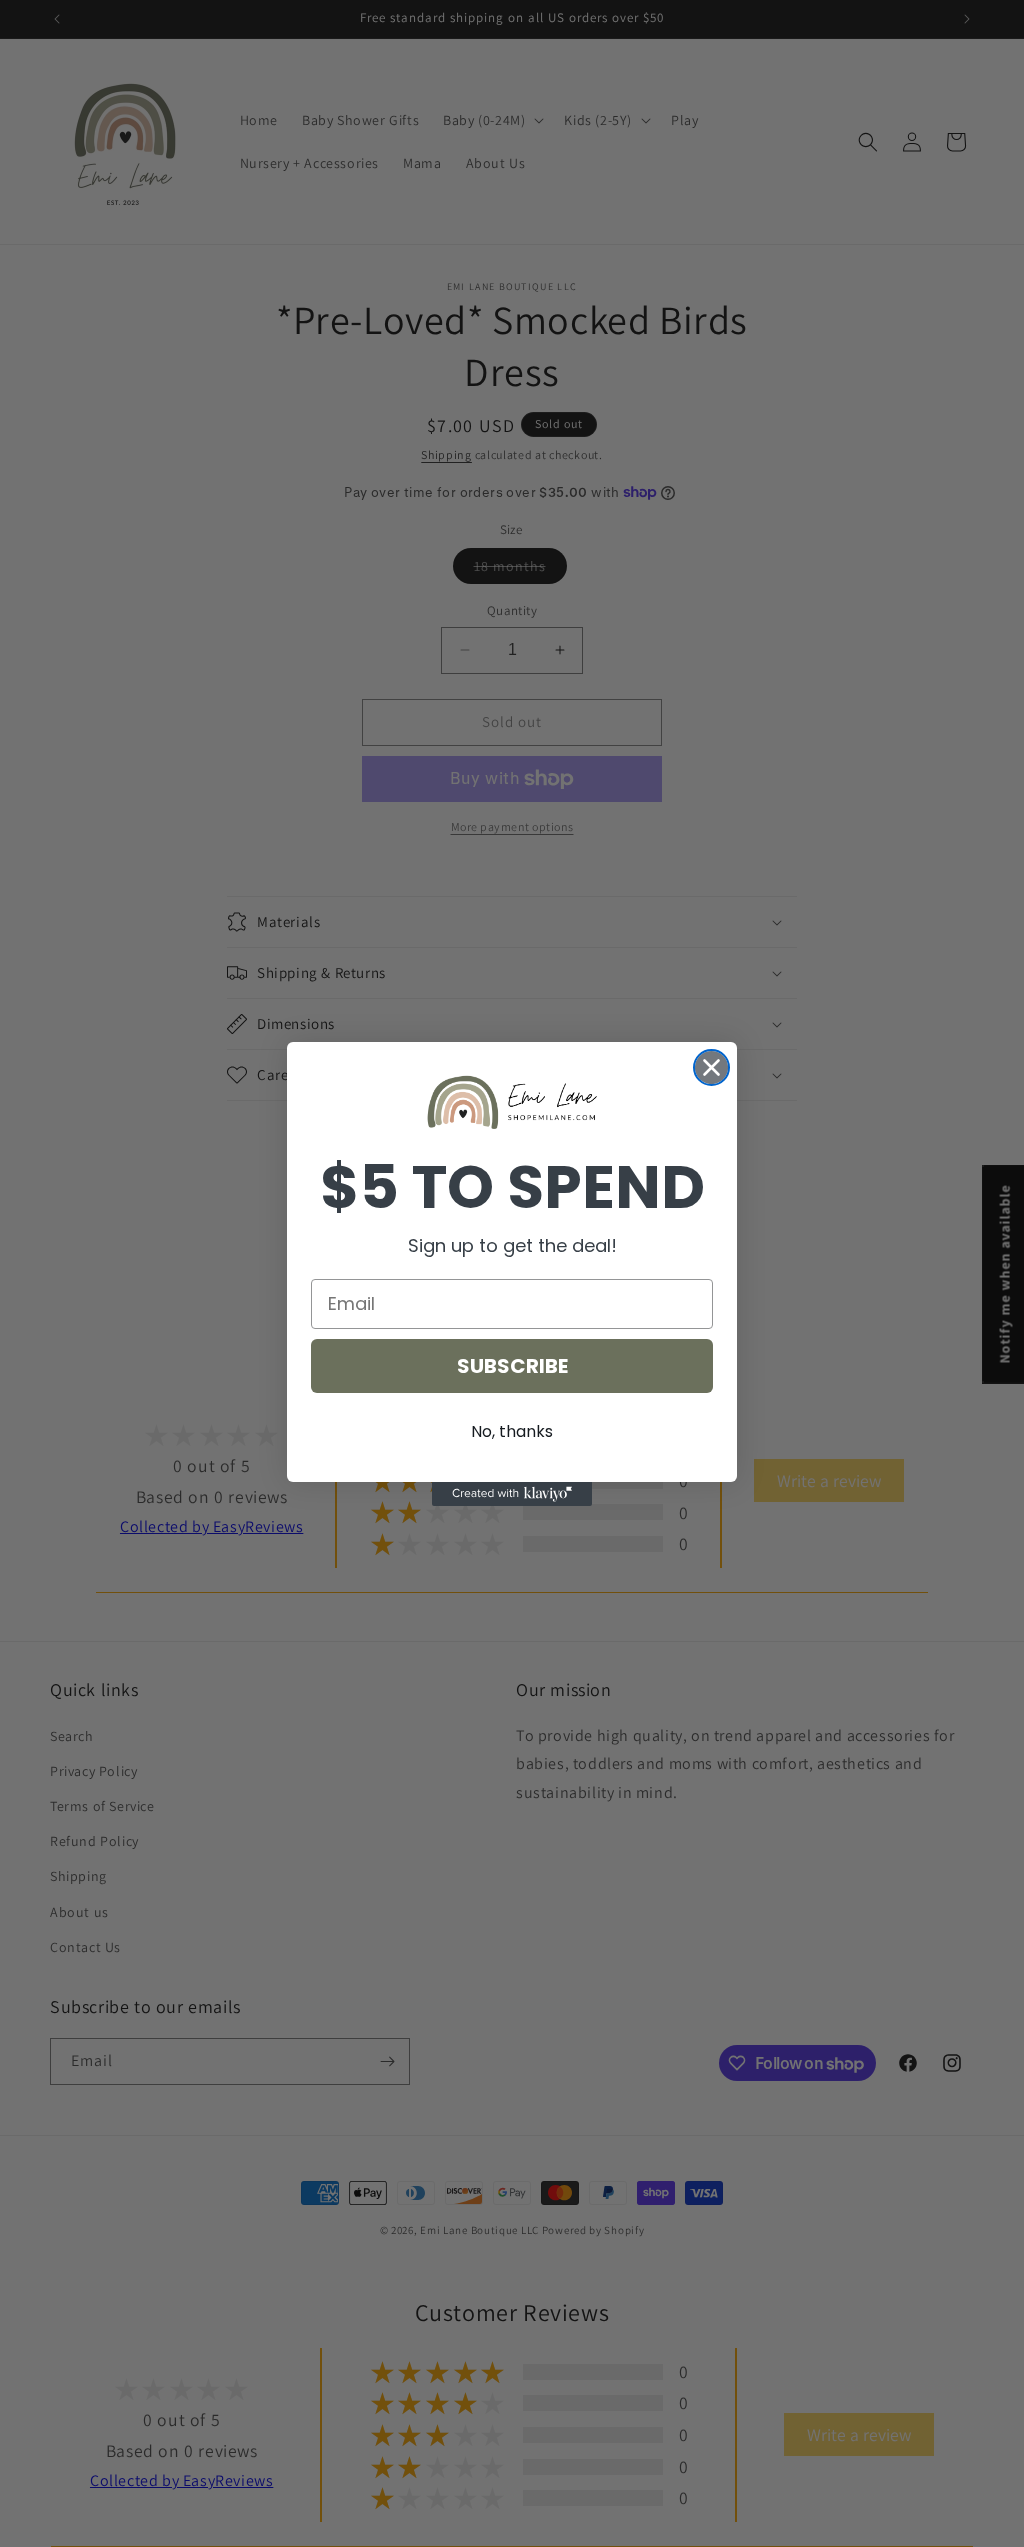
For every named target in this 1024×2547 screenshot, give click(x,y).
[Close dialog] (711, 1067)
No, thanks (512, 1431)
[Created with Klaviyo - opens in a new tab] (512, 1494)
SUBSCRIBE (512, 1366)
